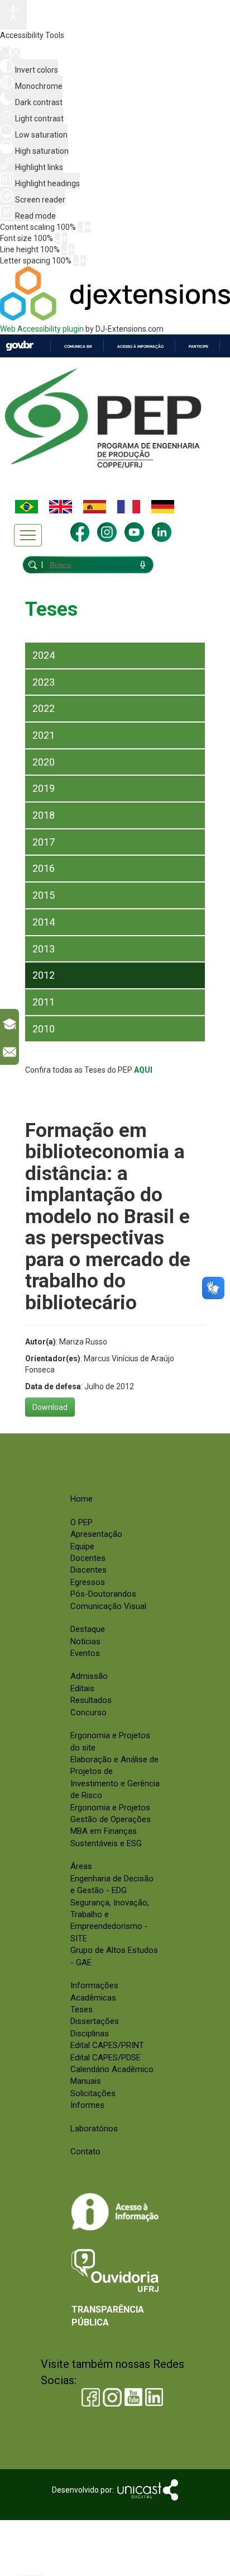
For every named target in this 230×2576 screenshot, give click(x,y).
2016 (44, 868)
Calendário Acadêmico (112, 2069)
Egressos (88, 1582)
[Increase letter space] (83, 261)
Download (50, 1407)
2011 (44, 1002)
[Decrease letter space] (76, 261)
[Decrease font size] (57, 238)
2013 (44, 949)
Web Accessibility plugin (42, 329)
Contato (85, 2152)
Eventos (85, 1653)
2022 (44, 708)
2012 (44, 975)
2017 (44, 842)
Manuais (86, 2081)
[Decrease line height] (64, 249)
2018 (44, 815)
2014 (44, 922)
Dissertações (95, 2021)
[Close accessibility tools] (16, 54)
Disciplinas (90, 2034)
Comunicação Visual (108, 1606)
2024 (44, 655)
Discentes (88, 1570)
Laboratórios (94, 2129)
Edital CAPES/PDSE (106, 2058)
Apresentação (96, 1534)
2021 (44, 735)
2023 (44, 682)
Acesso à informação (140, 346)
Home (82, 1499)
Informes (87, 2105)
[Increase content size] (88, 227)
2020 (44, 762)
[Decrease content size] (80, 227)
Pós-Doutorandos (103, 1594)
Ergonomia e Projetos (110, 1808)
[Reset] (5, 53)
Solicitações (93, 2093)
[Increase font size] (65, 238)
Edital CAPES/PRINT (107, 2045)
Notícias (85, 1641)
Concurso (88, 1712)
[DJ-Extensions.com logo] (115, 318)
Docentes (88, 1558)
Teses (82, 2009)
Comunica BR (78, 346)
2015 (44, 895)
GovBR (20, 346)
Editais (82, 1688)
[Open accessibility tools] (13, 15)
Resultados (91, 1700)
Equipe (82, 1546)
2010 (44, 1029)
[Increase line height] (71, 249)
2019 (44, 788)
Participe (198, 346)
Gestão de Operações (111, 1819)
